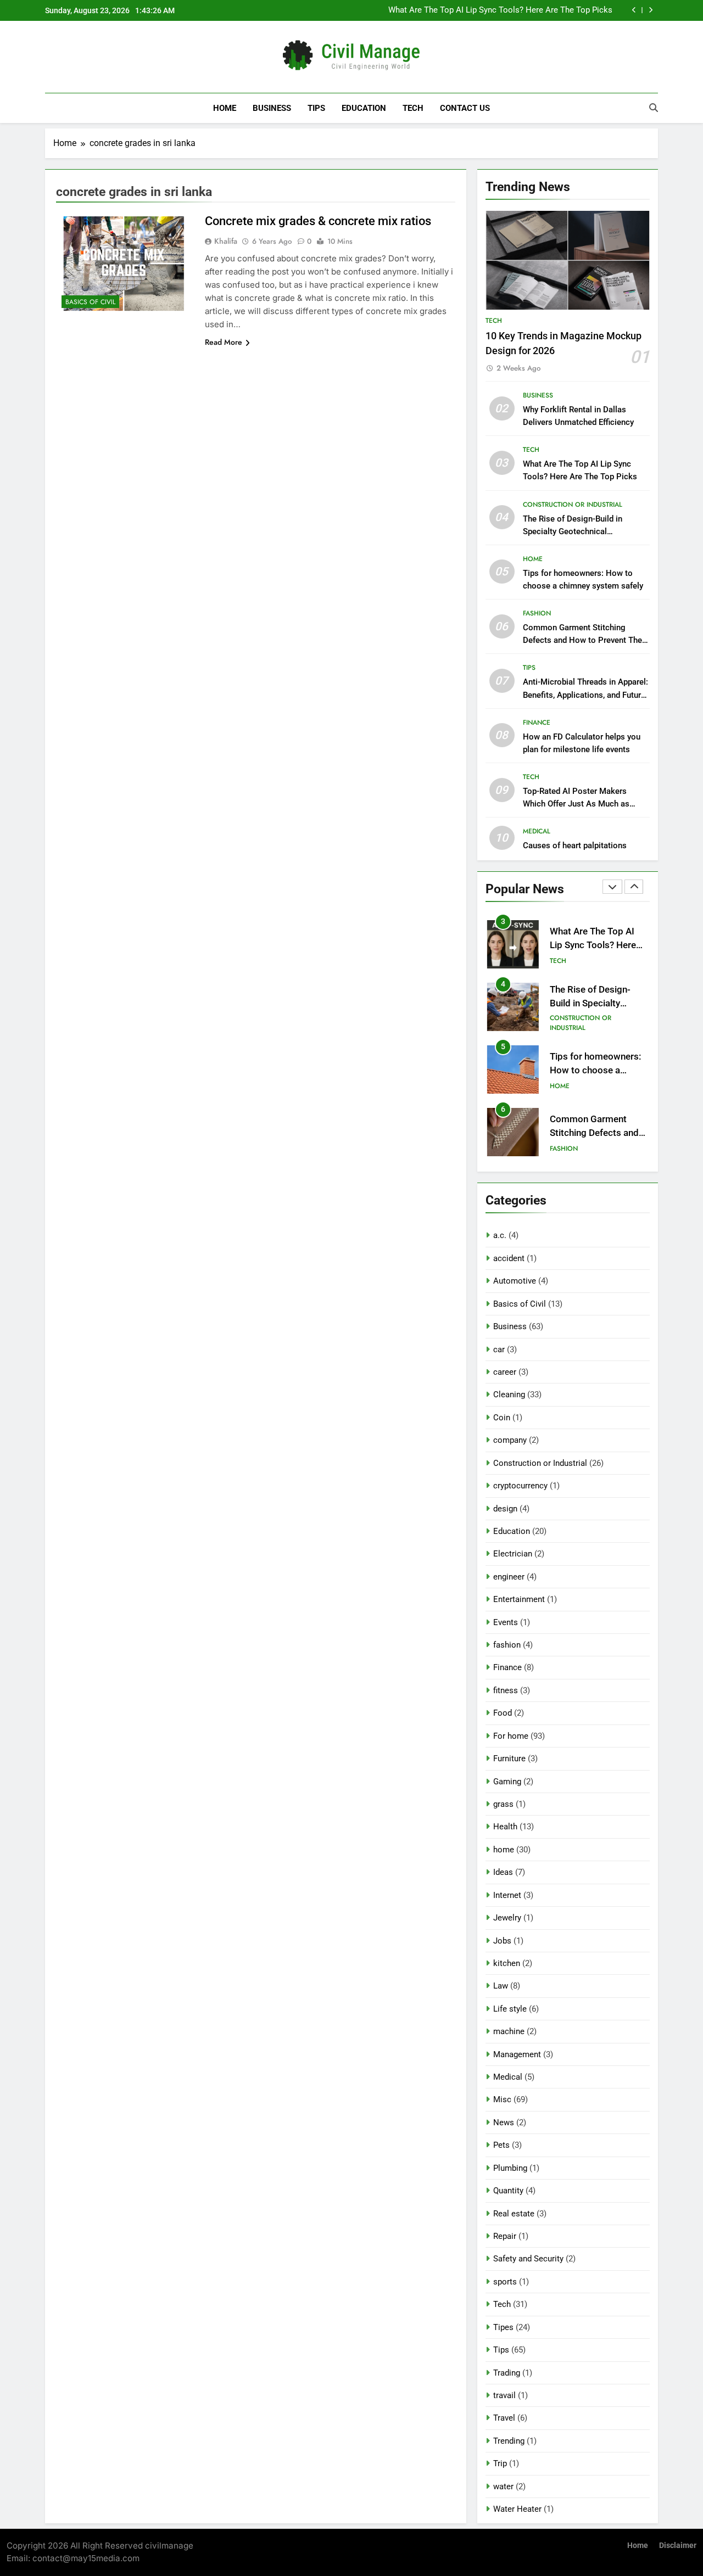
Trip (500, 2463)
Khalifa (226, 241)
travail (504, 2395)
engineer (509, 1577)
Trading (507, 2373)
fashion (537, 613)
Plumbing (510, 2168)
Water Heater (517, 2509)
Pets (501, 2145)
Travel (504, 2418)
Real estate (514, 2214)
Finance (537, 723)
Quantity (508, 2191)
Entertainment (519, 1599)
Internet (507, 1895)
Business (272, 108)
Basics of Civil (90, 302)
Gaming (507, 1782)
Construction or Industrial (573, 505)
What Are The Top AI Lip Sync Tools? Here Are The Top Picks (500, 10)
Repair (505, 2236)
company (510, 1440)
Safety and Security (528, 2259)
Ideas (503, 1872)
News (504, 2123)
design (505, 1509)
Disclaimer (678, 2546)
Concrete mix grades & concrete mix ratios (318, 221)
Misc (502, 2099)
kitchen (507, 1963)
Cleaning (509, 1395)
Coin (502, 1418)
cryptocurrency (520, 1486)
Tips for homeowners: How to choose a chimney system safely (597, 1070)
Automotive (515, 1281)
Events (506, 1622)
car (499, 1349)
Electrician (513, 1554)
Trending (509, 2441)
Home (225, 108)
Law (501, 1986)
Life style (510, 2009)
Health (505, 1827)
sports (505, 2282)
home (533, 559)
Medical (537, 831)
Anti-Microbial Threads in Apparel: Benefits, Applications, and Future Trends (585, 695)
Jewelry (507, 1918)
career (505, 1372)
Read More (224, 342)
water (503, 2487)
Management (517, 2054)
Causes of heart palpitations (575, 845)
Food (503, 1713)
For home (511, 1736)
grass (503, 1804)
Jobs (502, 1941)
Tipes (503, 2327)
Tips (316, 108)
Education (364, 108)
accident (509, 1258)
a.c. (500, 1235)
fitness (506, 1690)
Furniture (509, 1759)
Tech (413, 108)
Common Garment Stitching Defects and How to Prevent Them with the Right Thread (586, 640)
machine (509, 2031)
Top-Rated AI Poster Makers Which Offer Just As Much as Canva (576, 804)
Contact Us (465, 108)
